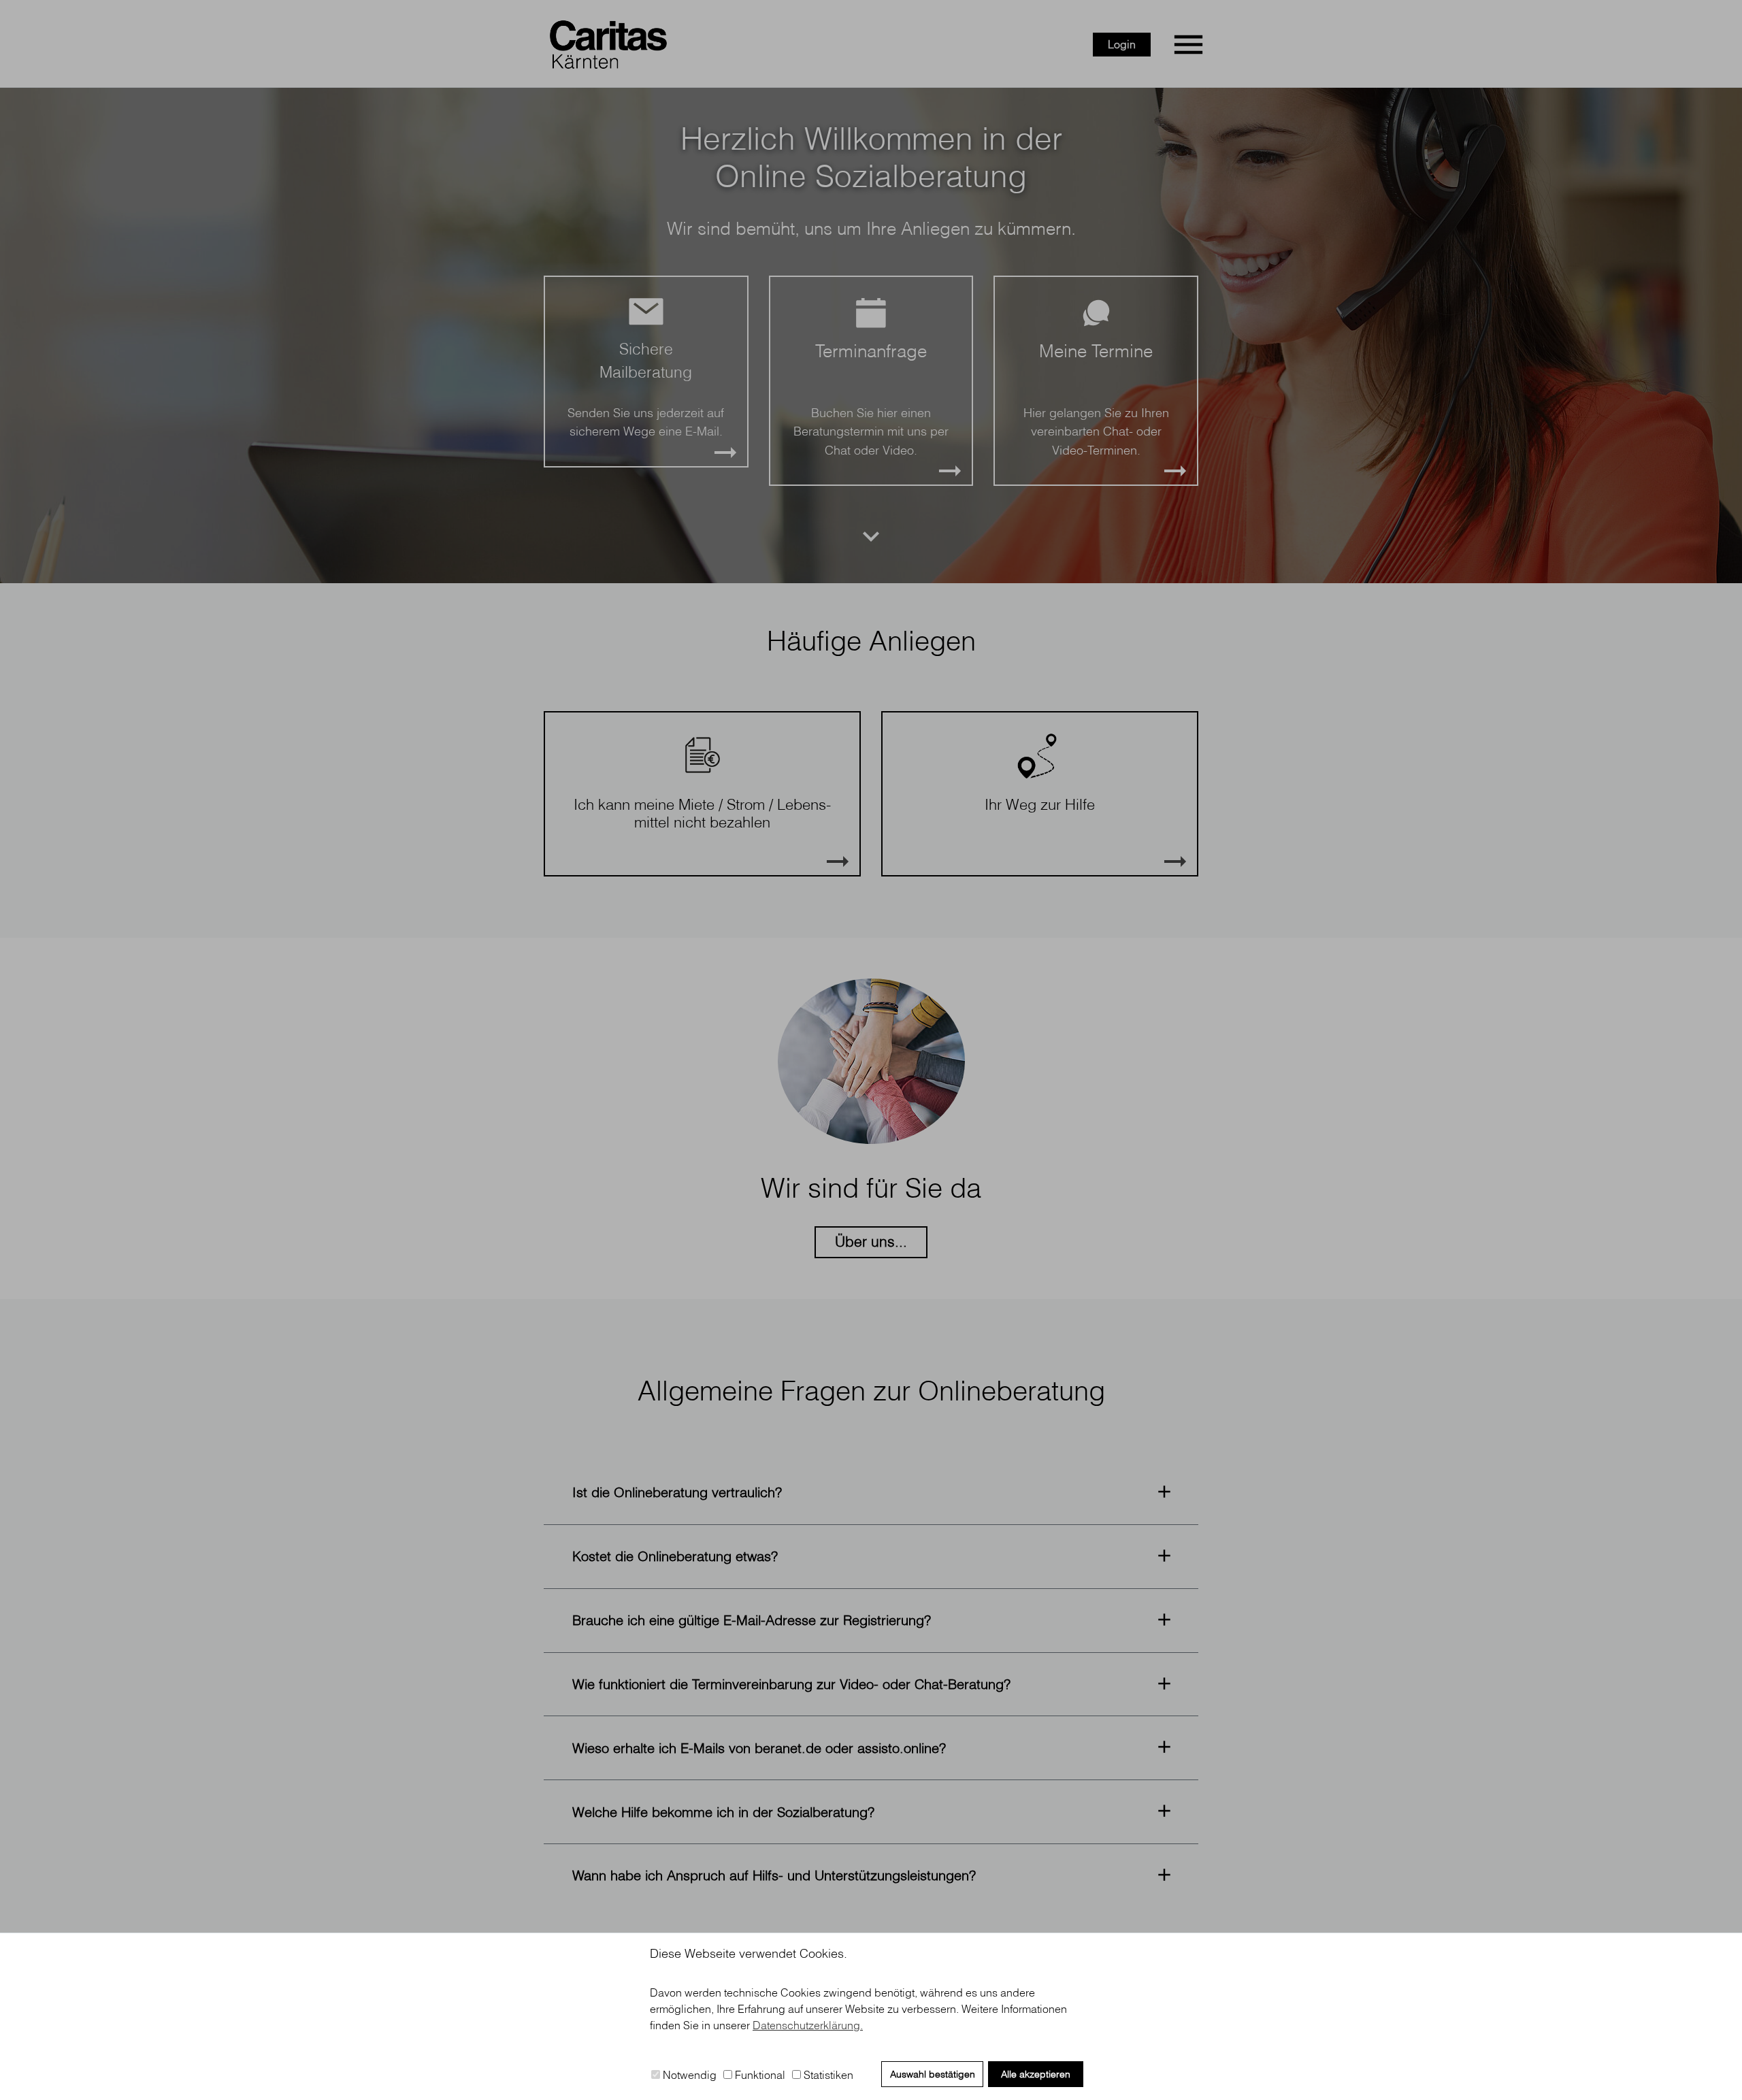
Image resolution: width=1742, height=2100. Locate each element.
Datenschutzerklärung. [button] (808, 2025)
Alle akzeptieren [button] (1036, 2074)
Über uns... (871, 1241)
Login (1122, 44)
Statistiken (827, 2075)
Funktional (759, 2075)
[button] (871, 1493)
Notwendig (688, 2075)
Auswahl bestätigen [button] (933, 2074)
